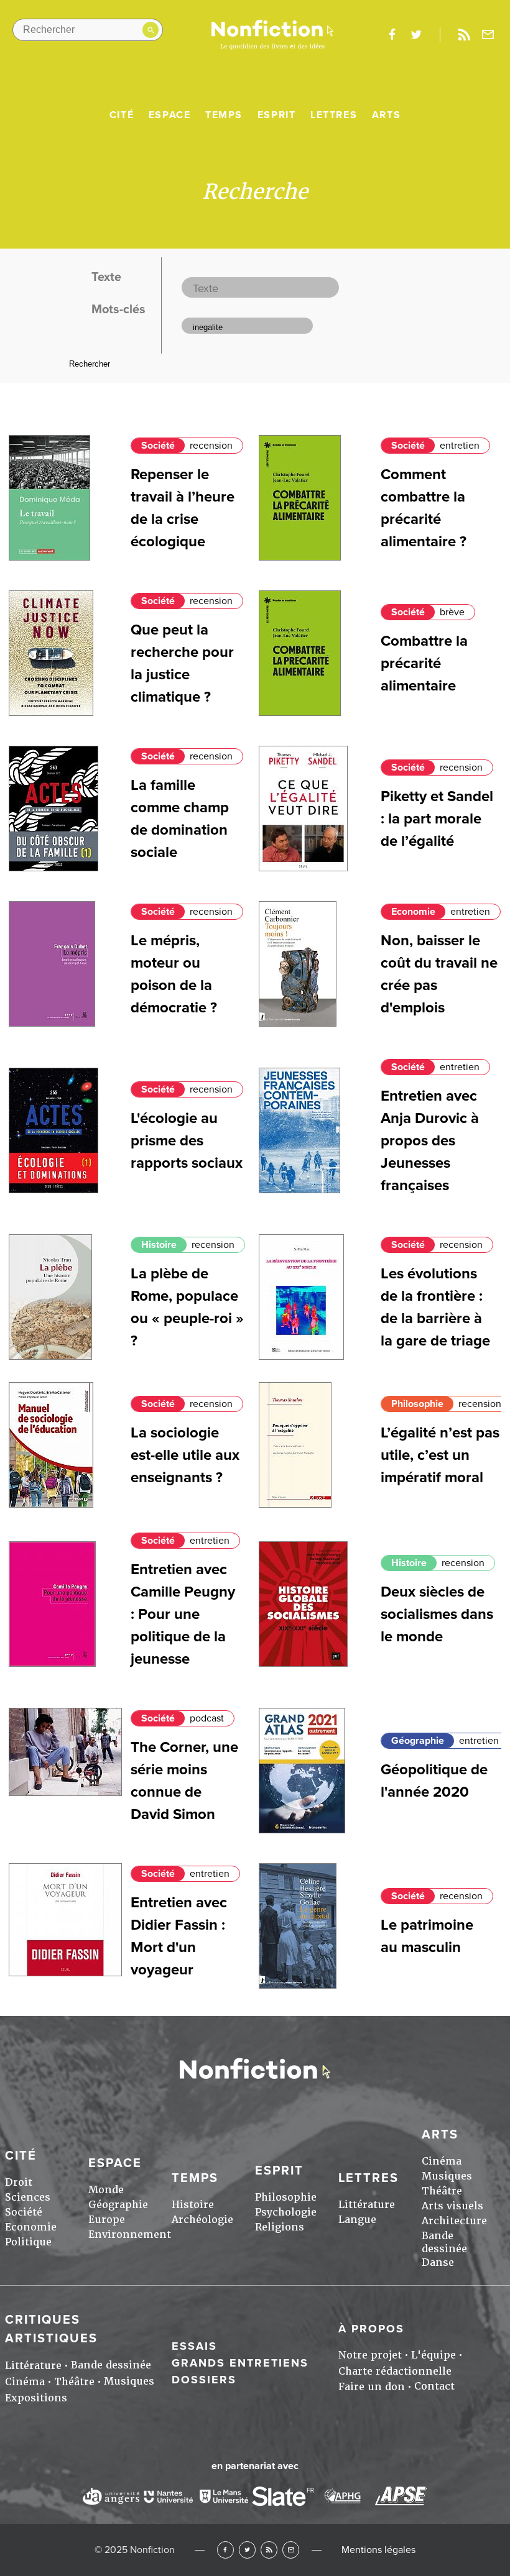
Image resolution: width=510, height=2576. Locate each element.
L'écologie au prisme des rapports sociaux (187, 1141)
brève (452, 612)
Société (158, 446)
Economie (413, 912)
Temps (224, 115)
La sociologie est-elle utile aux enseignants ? (185, 1455)
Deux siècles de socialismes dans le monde (437, 1614)
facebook (392, 35)
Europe (107, 2220)
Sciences (28, 2197)
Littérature (367, 2205)
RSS (269, 2550)
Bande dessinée (444, 2242)
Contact (434, 2386)
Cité (122, 115)
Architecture (454, 2221)
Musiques (447, 2176)
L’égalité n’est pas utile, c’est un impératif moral (440, 1455)
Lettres (334, 115)
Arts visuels (452, 2206)
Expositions (36, 2398)
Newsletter (488, 35)
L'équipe (433, 2355)
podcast (207, 1718)
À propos (371, 2329)
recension (211, 446)
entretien (460, 446)
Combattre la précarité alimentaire (424, 663)
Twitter (247, 2550)
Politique (28, 2242)
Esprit (277, 115)
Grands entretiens (240, 2363)
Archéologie (202, 2220)
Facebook (225, 2550)
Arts (386, 115)
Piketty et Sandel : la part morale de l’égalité (437, 819)
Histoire (159, 1245)
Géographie (418, 1741)
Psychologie (286, 2212)
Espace (170, 115)
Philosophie (417, 1404)
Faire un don (372, 2387)
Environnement (130, 2235)
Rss (464, 35)
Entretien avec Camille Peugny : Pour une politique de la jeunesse (183, 1614)
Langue (357, 2220)
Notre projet (370, 2355)
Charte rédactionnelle (395, 2371)
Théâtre (442, 2191)
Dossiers (204, 2380)
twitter (416, 35)
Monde (106, 2190)
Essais (194, 2346)
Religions (280, 2227)
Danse (438, 2262)
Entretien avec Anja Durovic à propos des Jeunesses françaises (430, 1141)
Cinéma (442, 2161)
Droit (19, 2182)
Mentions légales (378, 2550)
